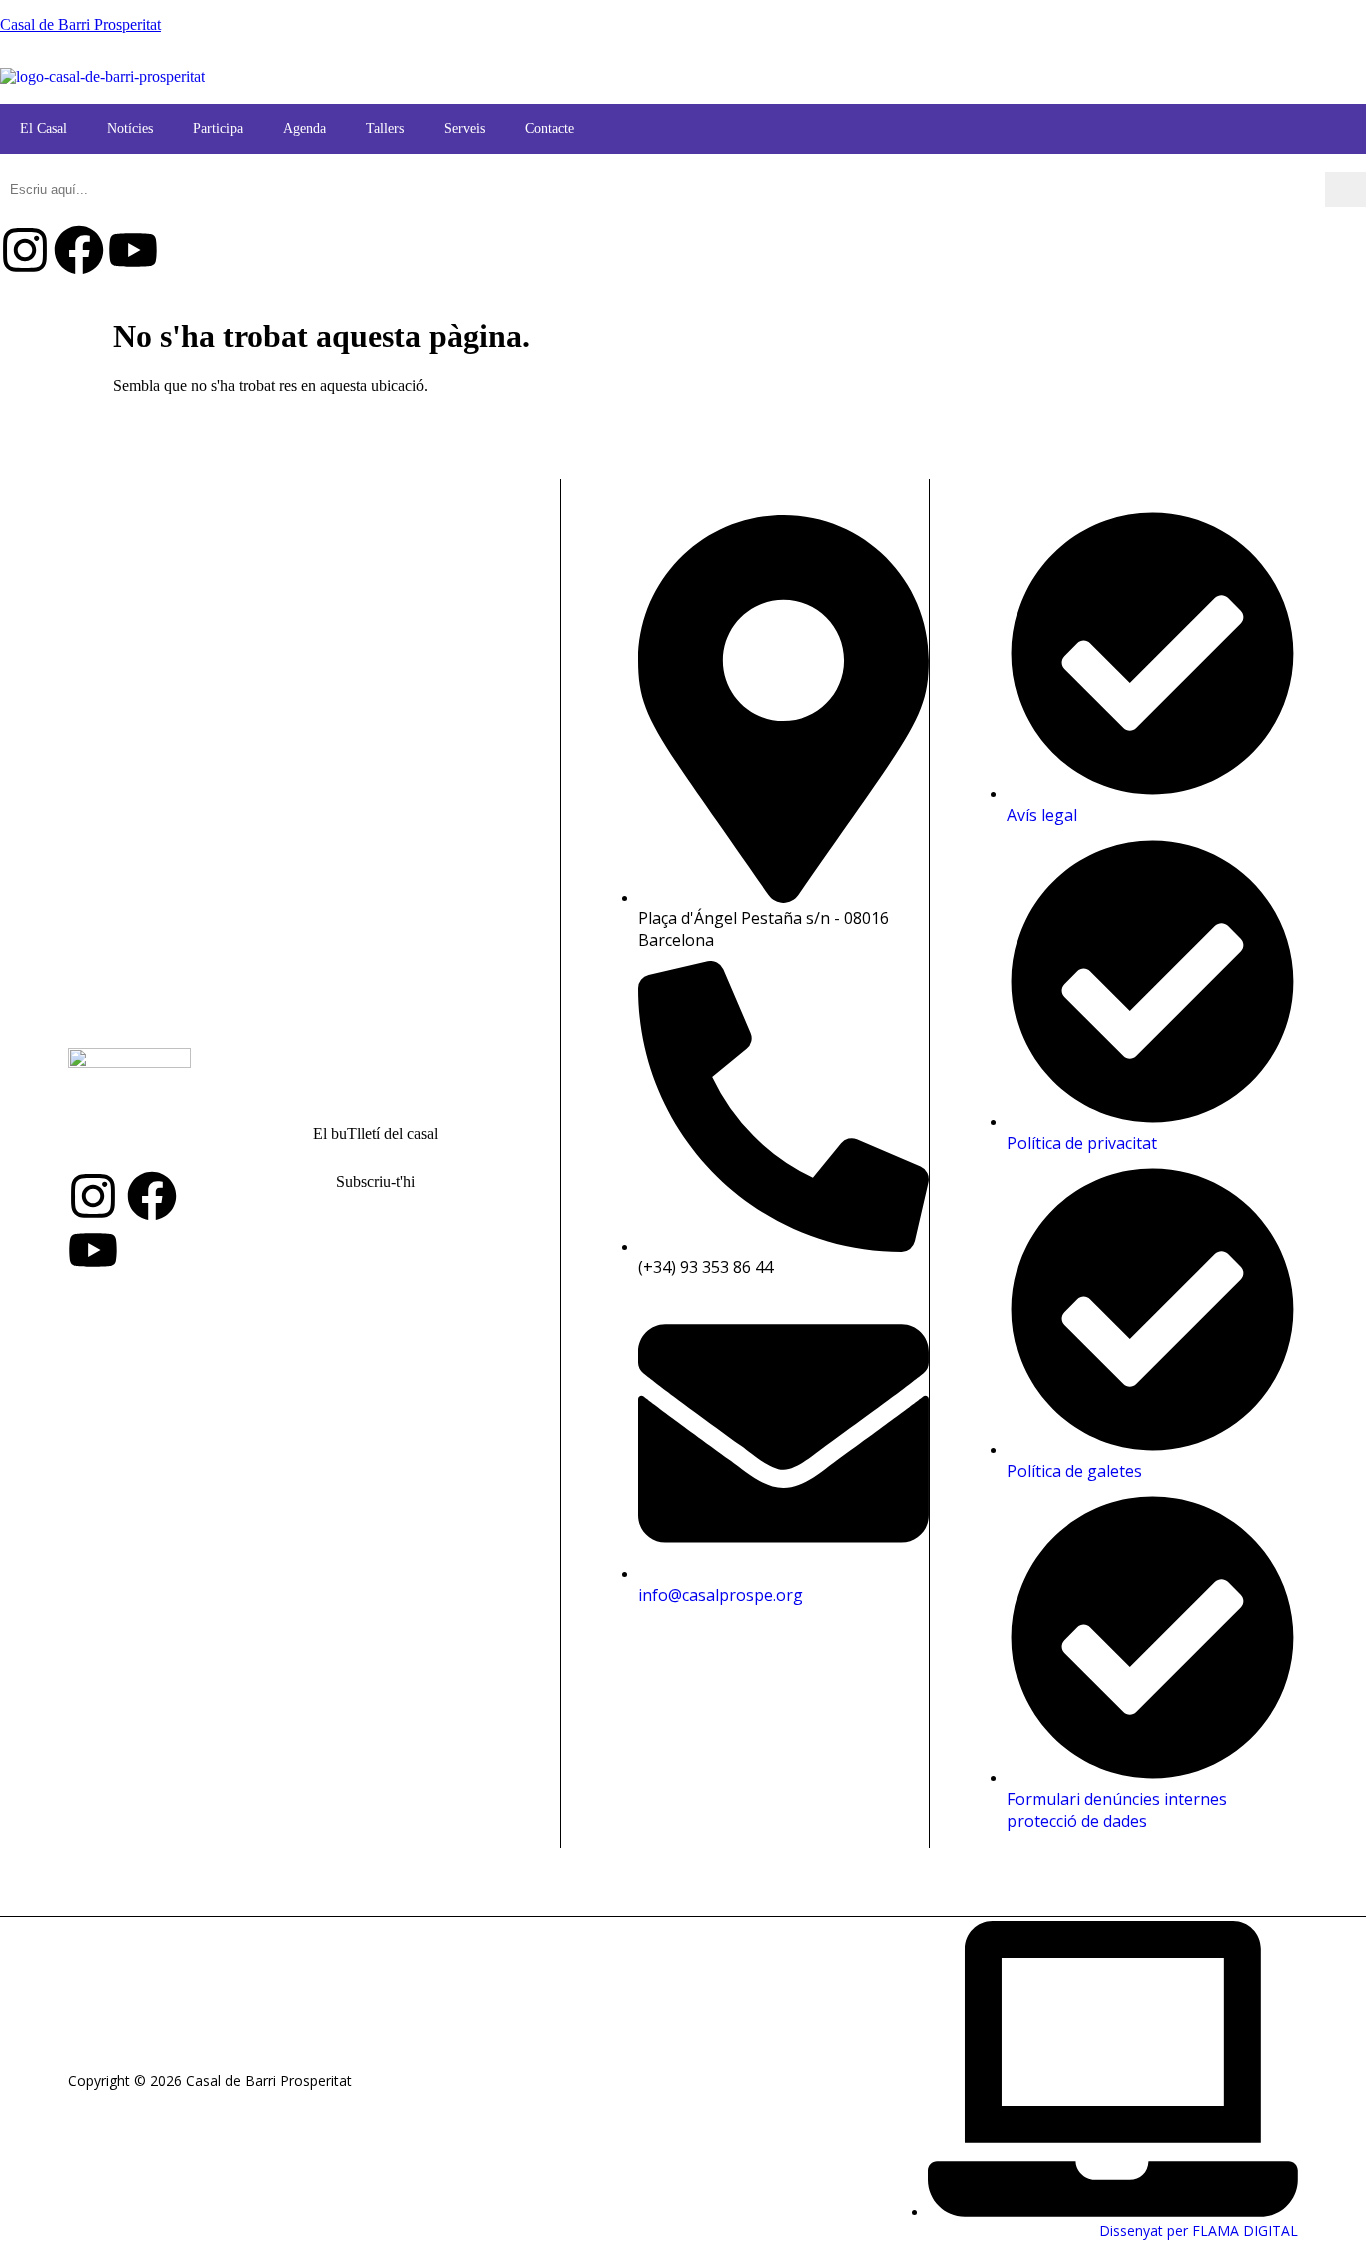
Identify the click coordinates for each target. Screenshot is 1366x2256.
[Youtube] (133, 250)
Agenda (304, 128)
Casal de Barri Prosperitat (80, 24)
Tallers (385, 128)
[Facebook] (79, 250)
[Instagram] (25, 250)
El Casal (43, 128)
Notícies (130, 128)
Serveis (464, 128)
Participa (218, 128)
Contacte (549, 128)
